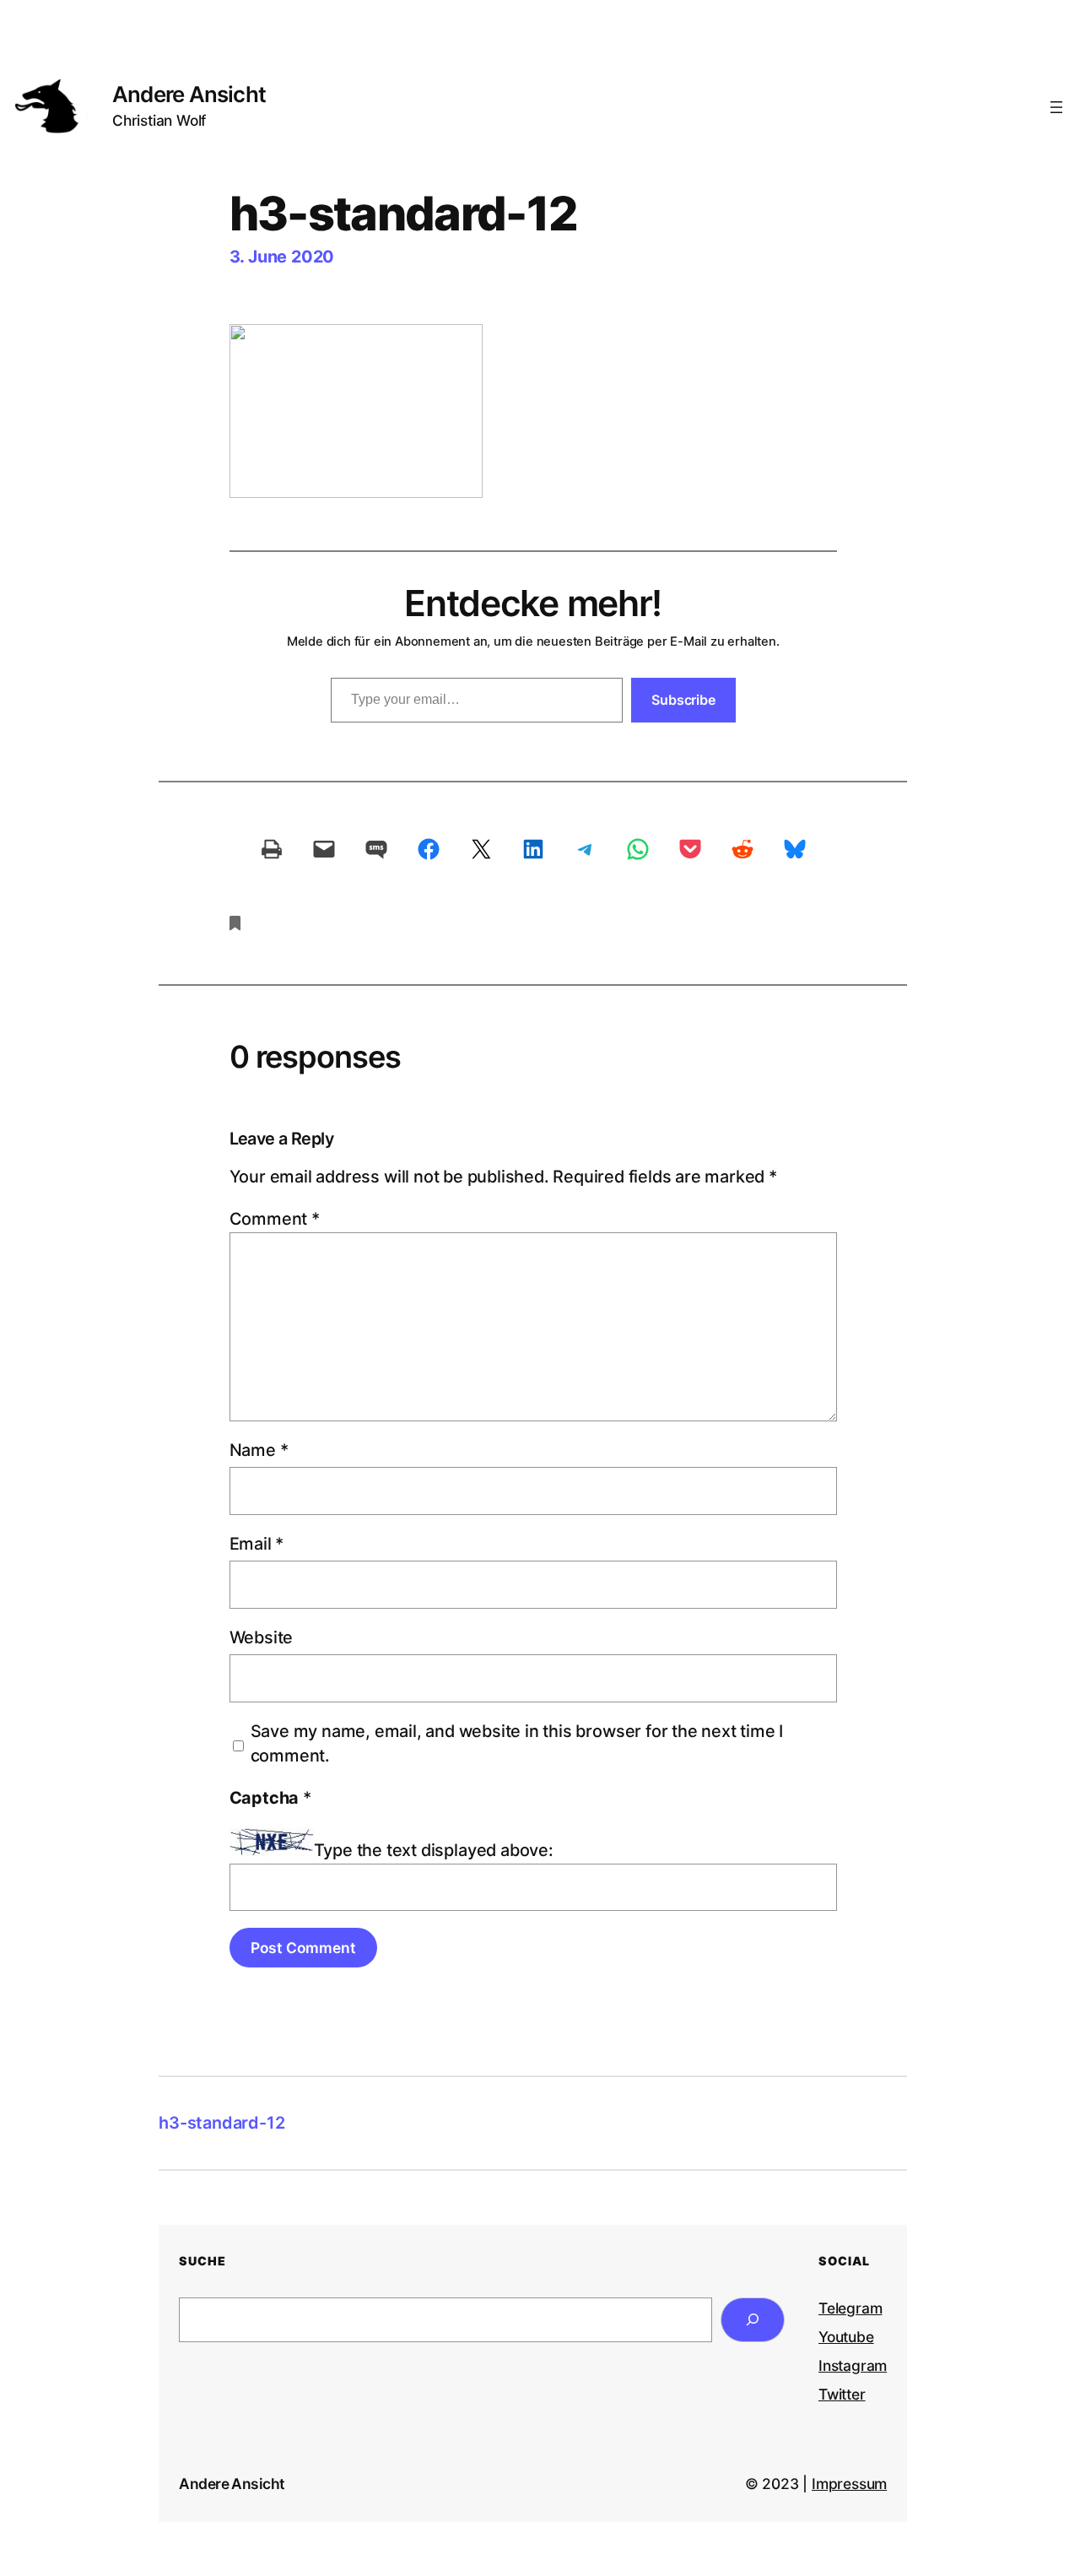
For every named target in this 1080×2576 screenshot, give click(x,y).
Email (257, 1544)
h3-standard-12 (221, 2123)
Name (259, 1450)
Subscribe (683, 700)
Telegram (850, 2308)
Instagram (853, 2365)
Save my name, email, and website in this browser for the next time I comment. (517, 1744)
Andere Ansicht (189, 94)
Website (262, 1637)
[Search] (753, 2320)
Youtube (846, 2337)
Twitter (842, 2394)
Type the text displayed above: (434, 1850)
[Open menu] (1056, 107)
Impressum (849, 2484)
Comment (275, 1219)
